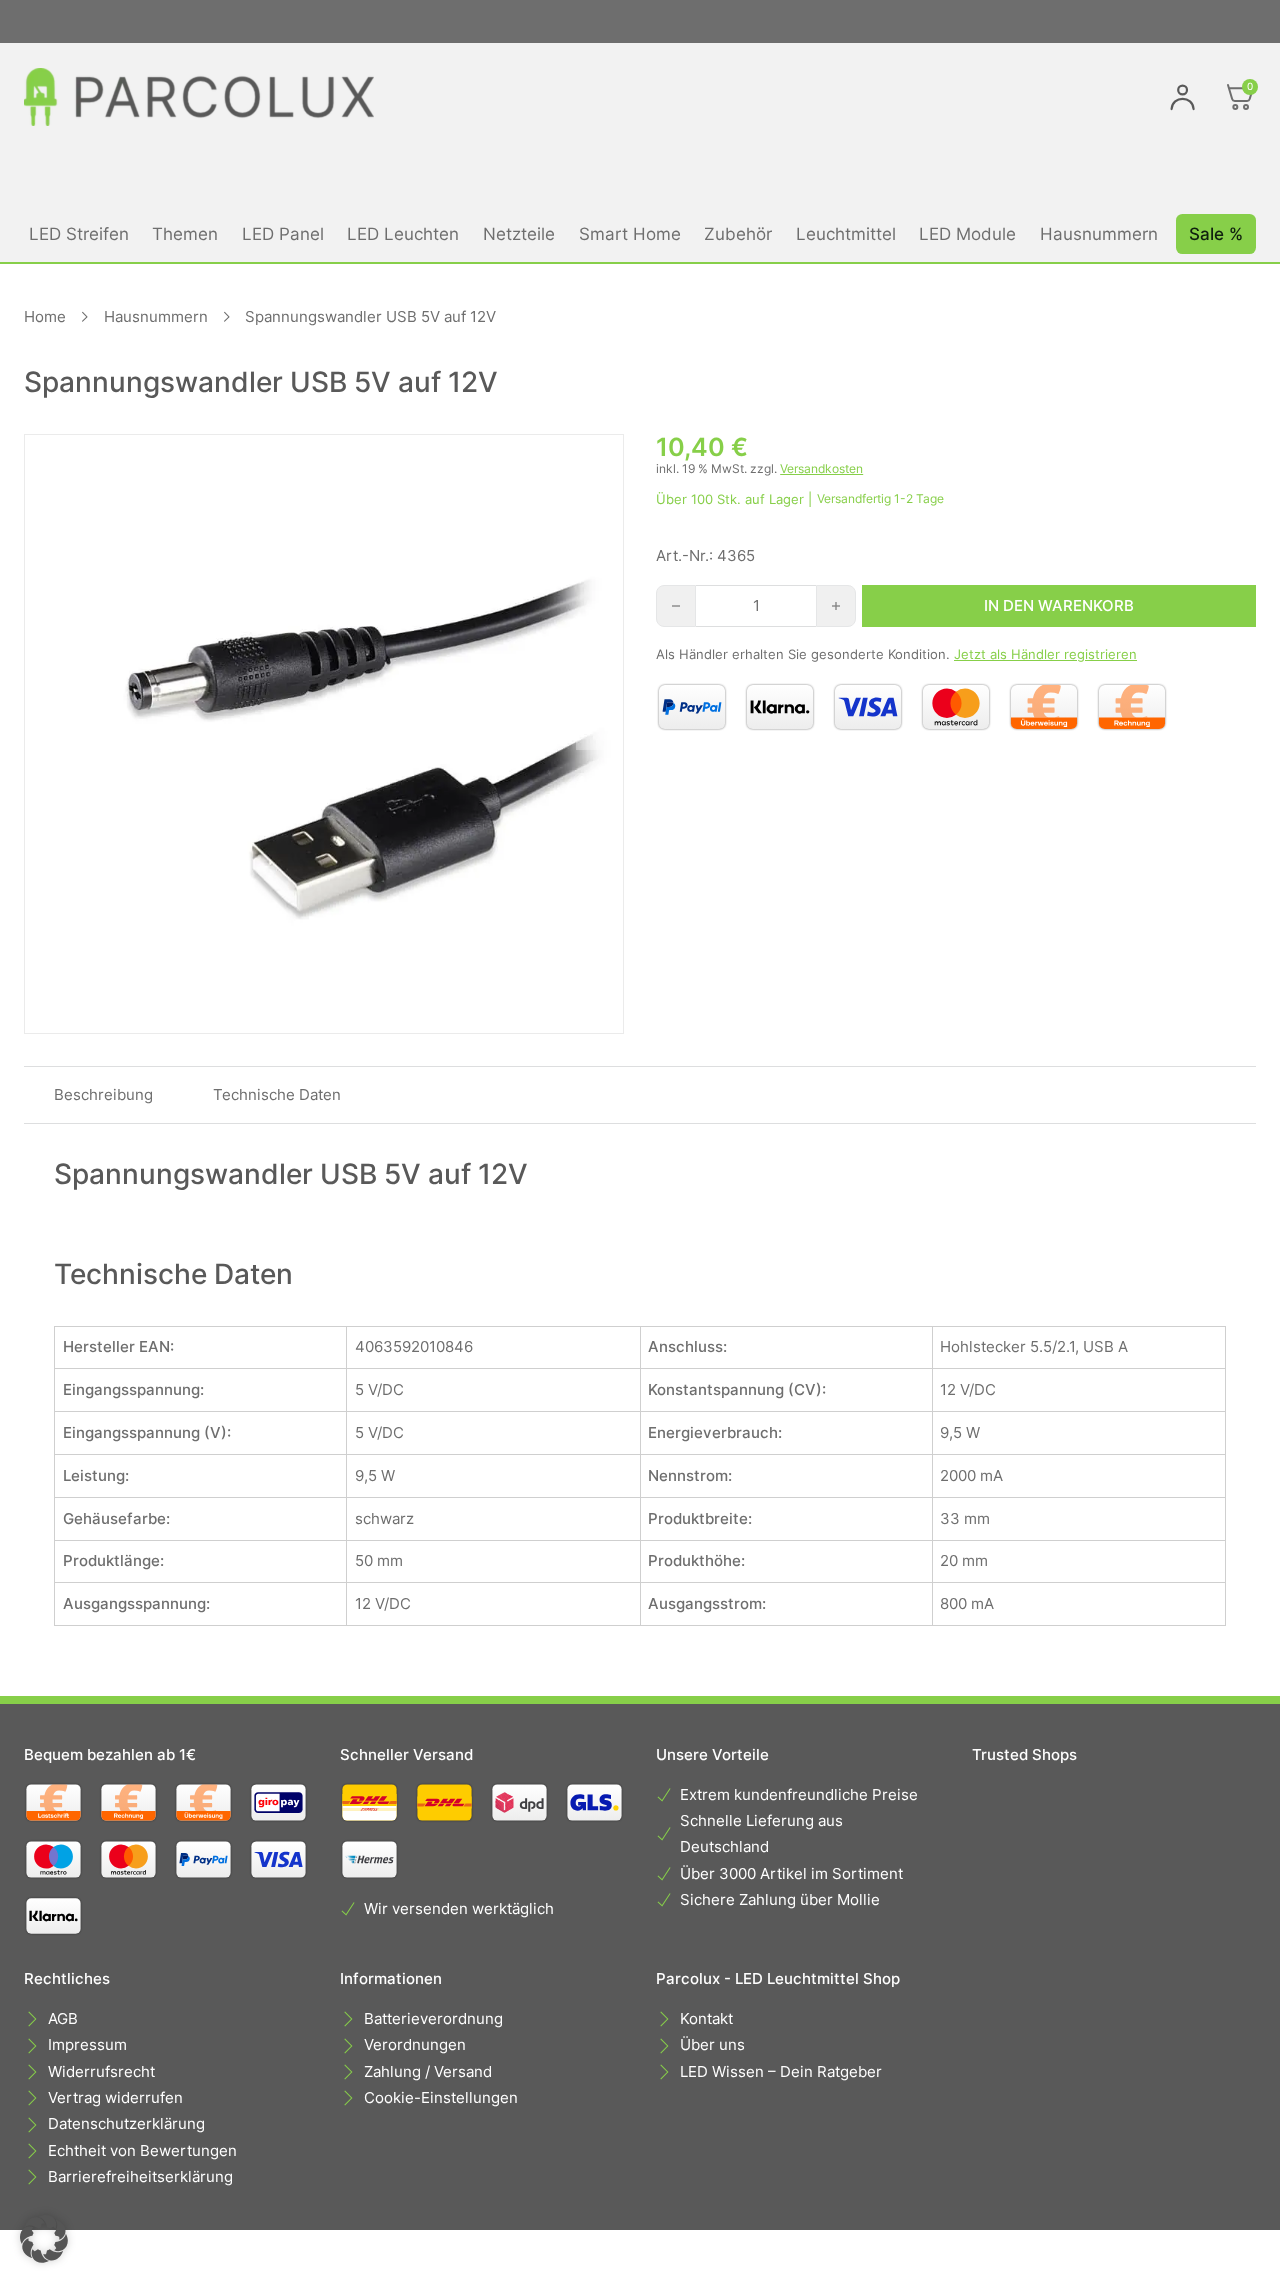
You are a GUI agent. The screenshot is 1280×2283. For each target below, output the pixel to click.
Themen (185, 233)
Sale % (1216, 233)
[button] (44, 2239)
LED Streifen (79, 233)
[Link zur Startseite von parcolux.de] (199, 97)
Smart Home (630, 233)
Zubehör (738, 233)
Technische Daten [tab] (277, 1094)
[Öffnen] (1240, 97)
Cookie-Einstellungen (441, 2097)
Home (45, 316)
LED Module (967, 233)
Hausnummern (1099, 233)
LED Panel (283, 233)
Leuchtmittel (846, 233)
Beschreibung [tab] (103, 1094)
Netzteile (519, 233)
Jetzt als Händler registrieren (1045, 654)
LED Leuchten (403, 233)
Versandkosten (821, 468)
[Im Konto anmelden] (1182, 97)
